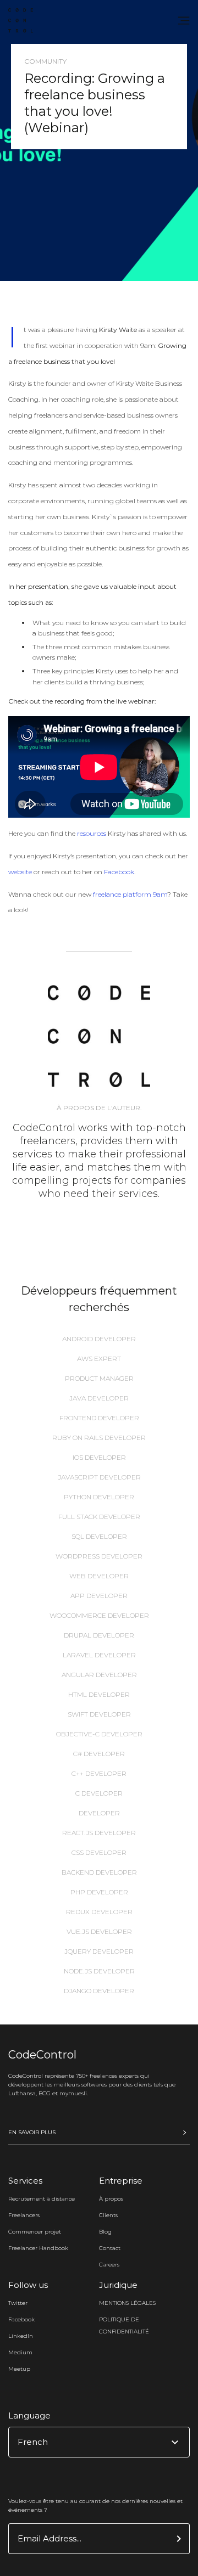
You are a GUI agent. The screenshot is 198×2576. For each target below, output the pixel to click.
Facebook (119, 872)
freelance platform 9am (130, 894)
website (20, 872)
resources (92, 833)
